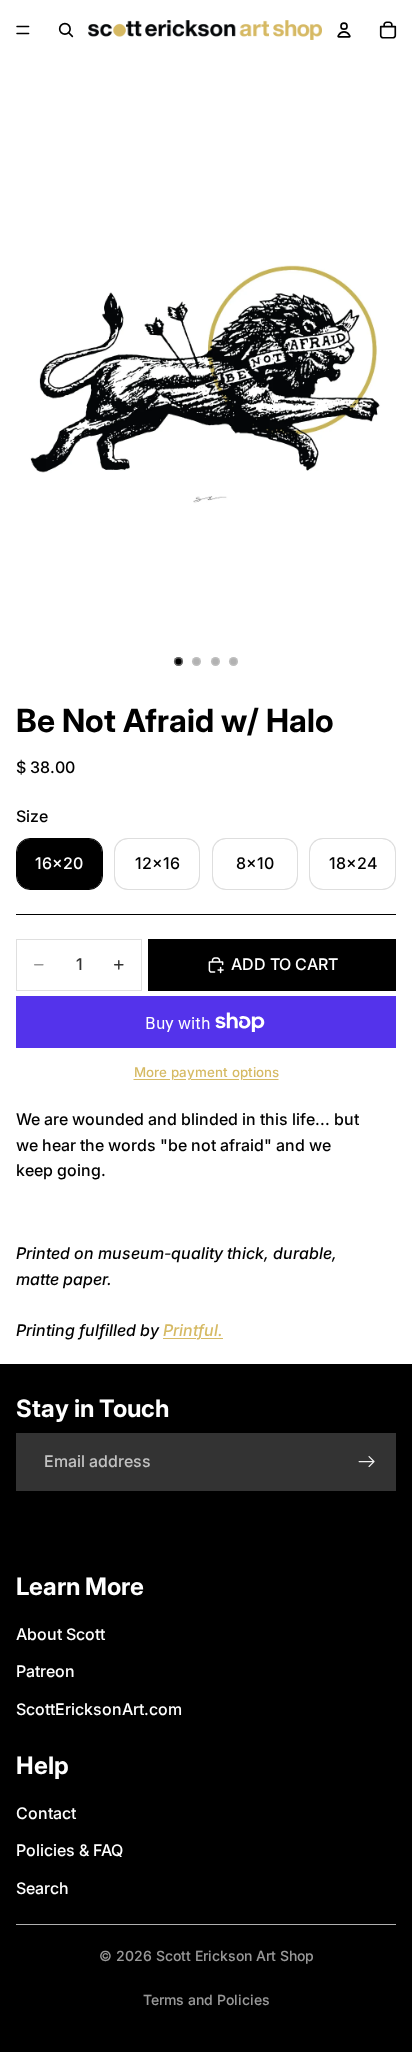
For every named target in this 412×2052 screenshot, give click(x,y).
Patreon (45, 1671)
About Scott (60, 1634)
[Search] (66, 30)
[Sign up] (367, 1462)
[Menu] (23, 30)
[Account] (344, 30)
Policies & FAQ (69, 1850)
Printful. (193, 1330)
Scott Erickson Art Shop (235, 1955)
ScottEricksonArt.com (99, 1709)
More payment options (206, 1072)
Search (42, 1888)
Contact (46, 1813)
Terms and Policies (206, 1999)
